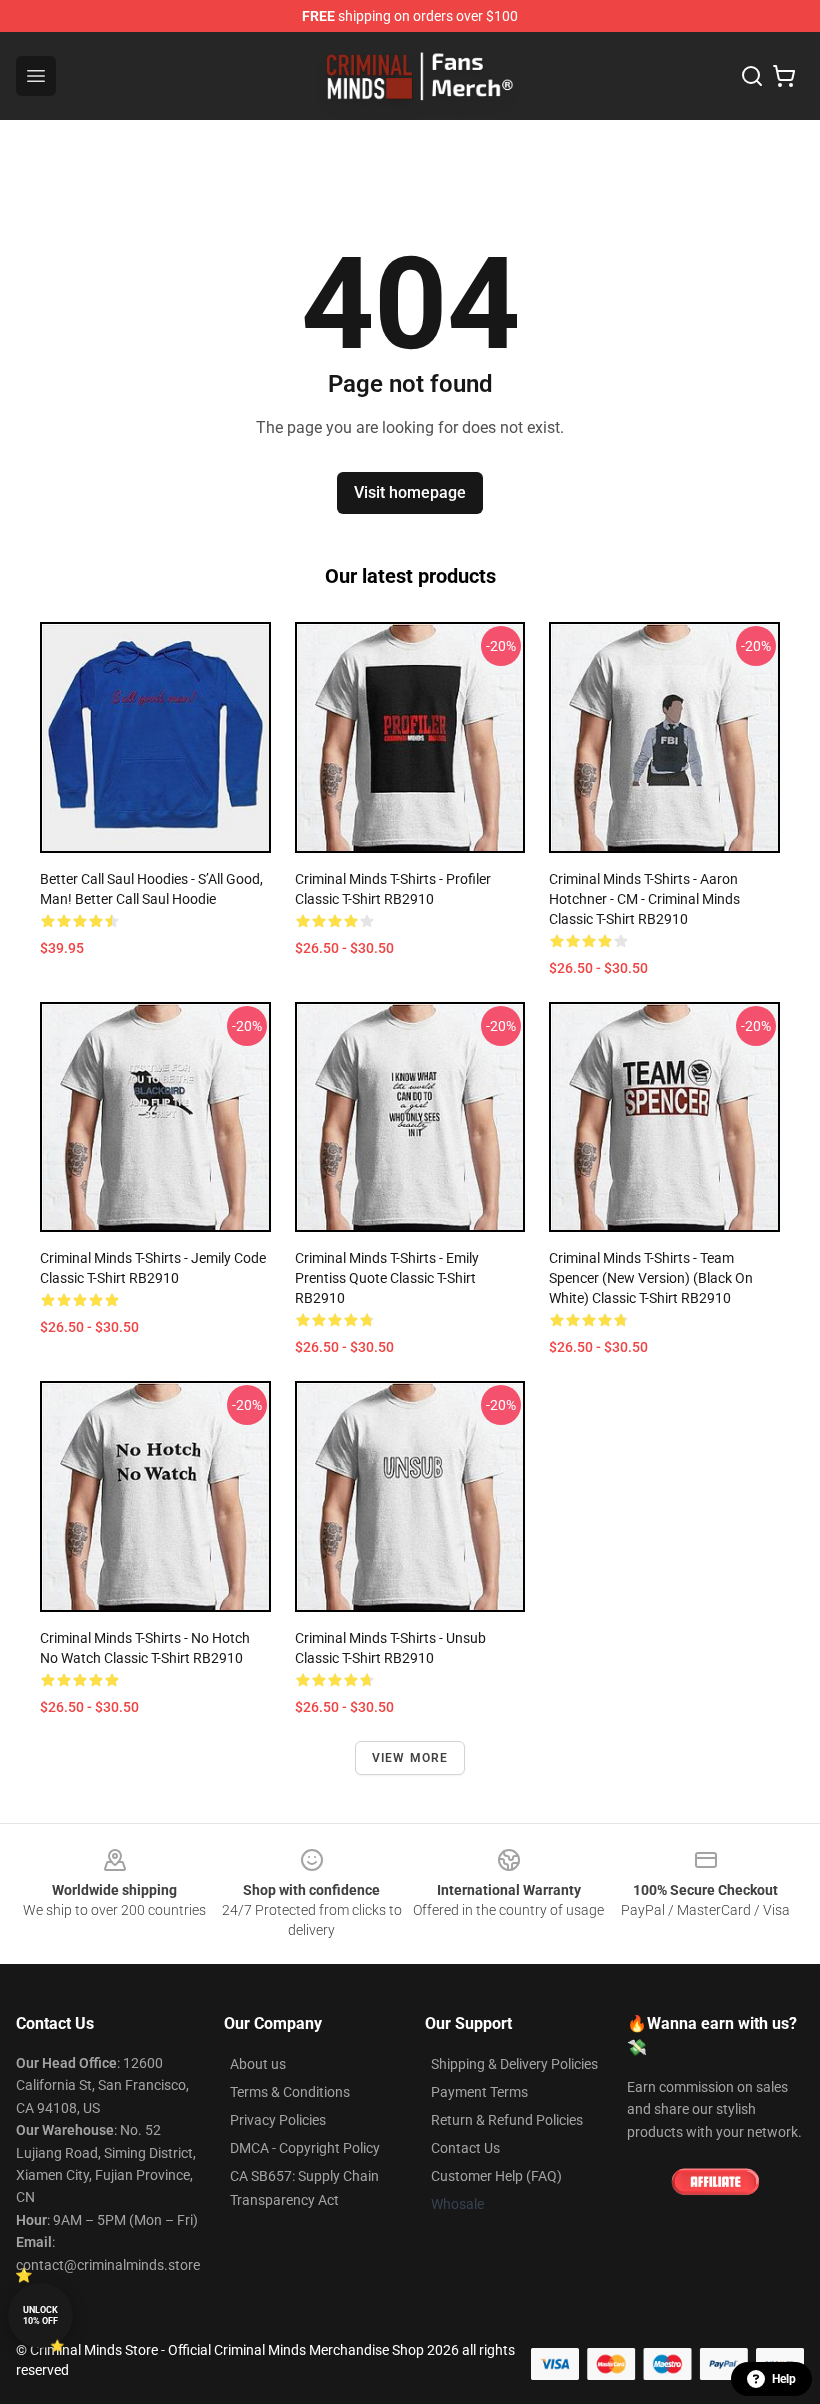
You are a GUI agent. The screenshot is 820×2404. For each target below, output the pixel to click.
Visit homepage (410, 492)
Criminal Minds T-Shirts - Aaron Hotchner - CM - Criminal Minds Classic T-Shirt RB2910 (644, 899)
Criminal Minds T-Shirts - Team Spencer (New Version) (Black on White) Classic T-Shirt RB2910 (651, 1278)
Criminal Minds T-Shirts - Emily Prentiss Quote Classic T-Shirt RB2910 (387, 1278)
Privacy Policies (278, 2120)
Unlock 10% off (40, 2315)
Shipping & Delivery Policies (514, 2064)
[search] (752, 76)
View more (410, 1758)
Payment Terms (479, 2092)
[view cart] (784, 76)
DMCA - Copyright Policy (305, 2148)
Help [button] (784, 2379)
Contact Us (465, 2148)
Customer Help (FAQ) (496, 2176)
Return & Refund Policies (507, 2120)
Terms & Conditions (290, 2092)
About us (258, 2064)
